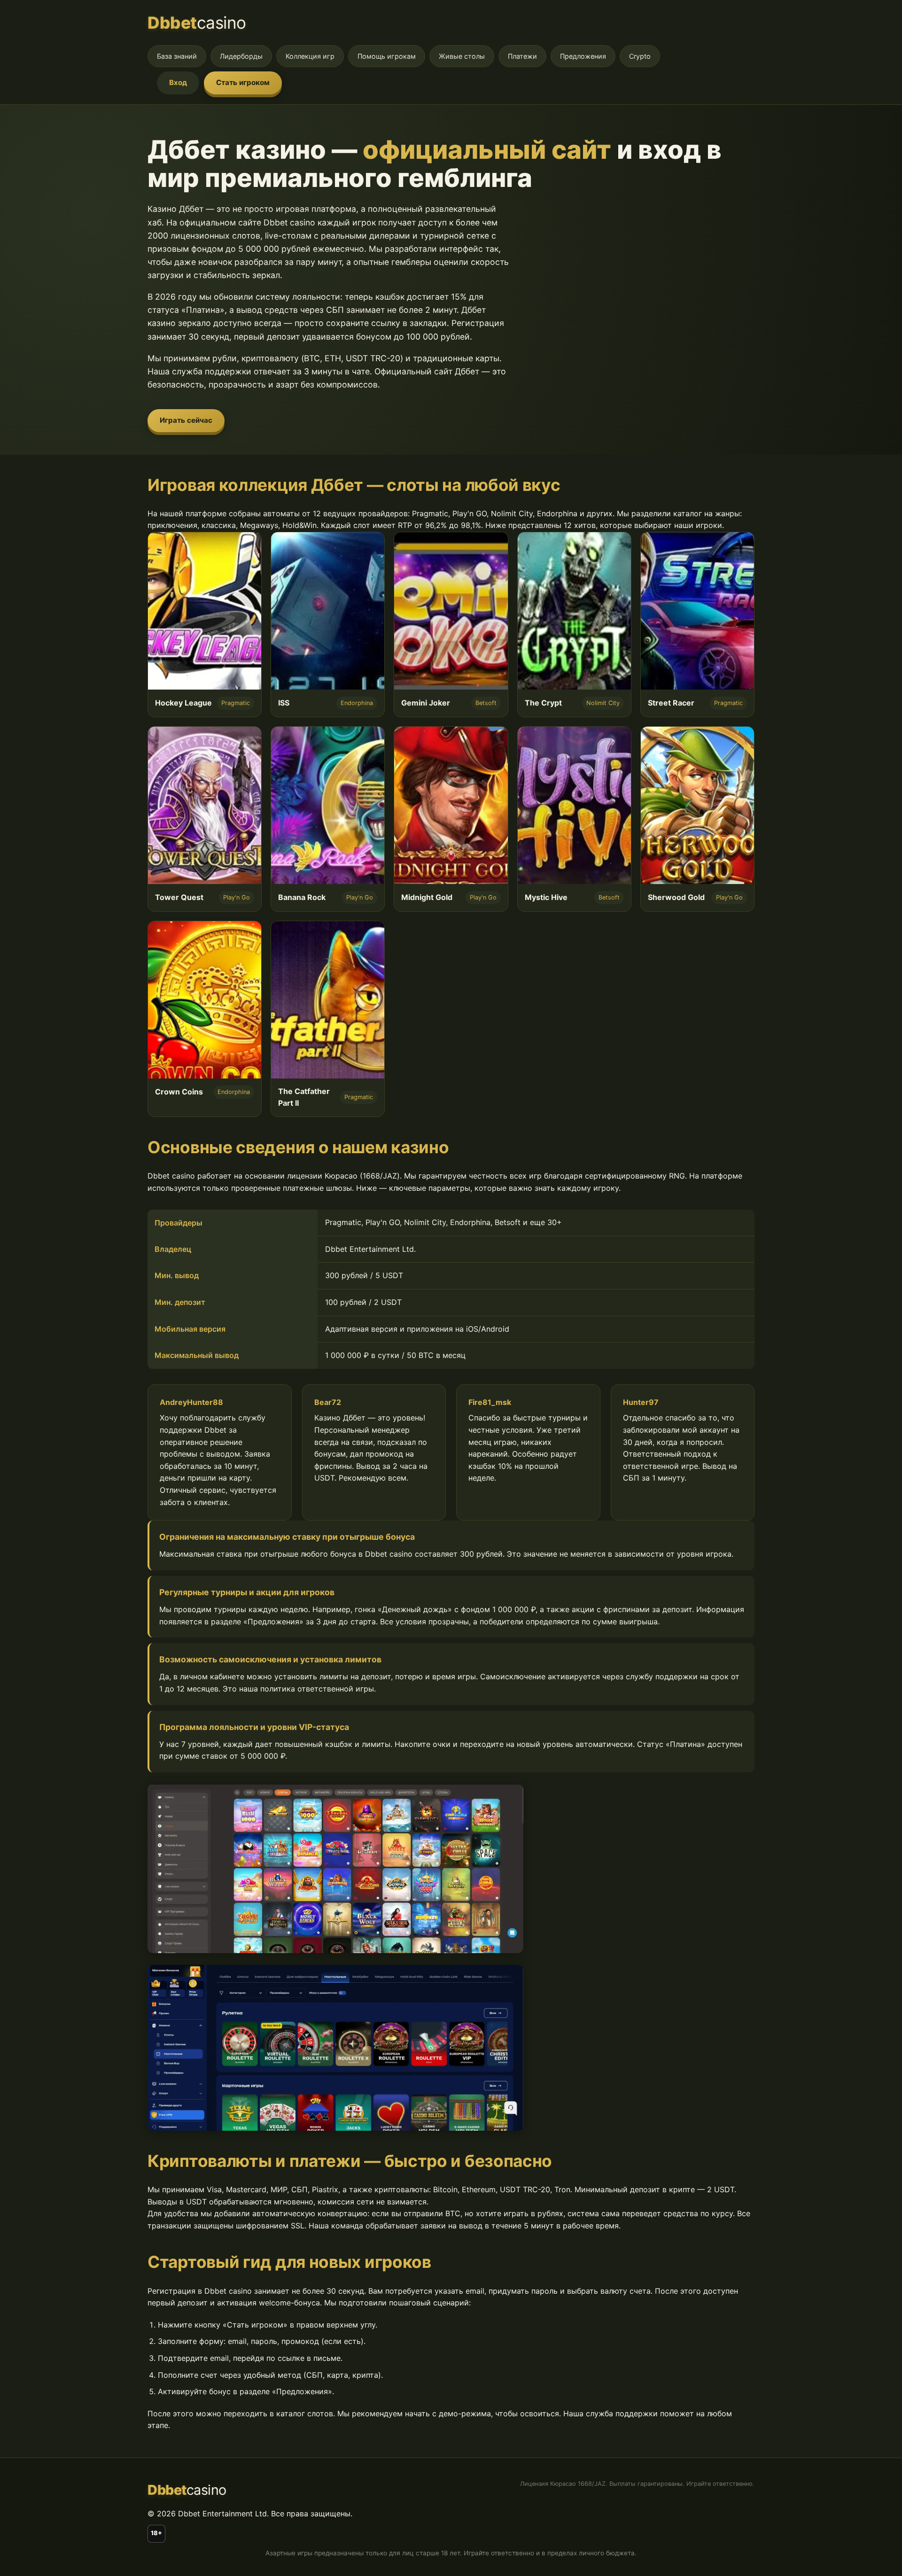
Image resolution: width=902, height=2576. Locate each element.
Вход (178, 82)
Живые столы (462, 56)
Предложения (583, 56)
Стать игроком (243, 82)
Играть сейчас (186, 420)
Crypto (640, 56)
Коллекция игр (310, 56)
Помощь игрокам (387, 56)
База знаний (177, 56)
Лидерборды (241, 56)
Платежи (522, 56)
